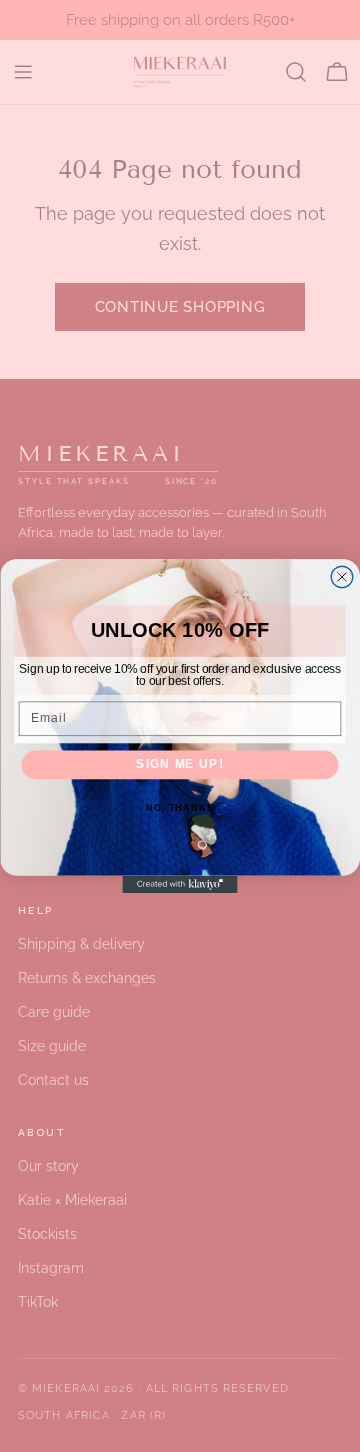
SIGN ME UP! (179, 764)
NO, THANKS (180, 808)
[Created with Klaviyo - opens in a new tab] (179, 884)
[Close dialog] (342, 577)
